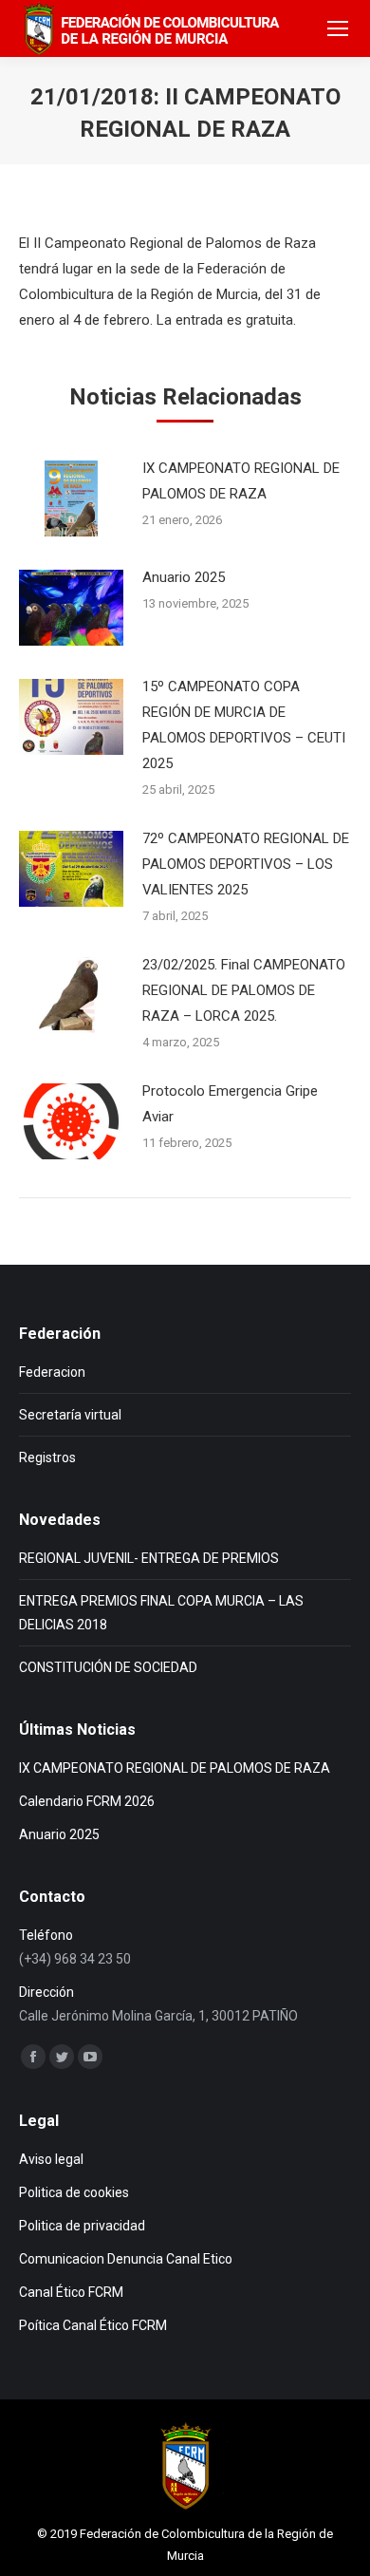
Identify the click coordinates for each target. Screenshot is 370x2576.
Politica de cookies (74, 2192)
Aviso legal (51, 2159)
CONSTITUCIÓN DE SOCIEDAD (108, 1667)
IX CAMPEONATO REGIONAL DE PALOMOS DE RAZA (241, 481)
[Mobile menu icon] (338, 28)
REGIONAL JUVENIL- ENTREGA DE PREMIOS (149, 1558)
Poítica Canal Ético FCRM (93, 2325)
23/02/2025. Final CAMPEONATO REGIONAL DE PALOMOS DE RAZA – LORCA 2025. (244, 990)
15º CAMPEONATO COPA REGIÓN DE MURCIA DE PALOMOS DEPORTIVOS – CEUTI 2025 (244, 725)
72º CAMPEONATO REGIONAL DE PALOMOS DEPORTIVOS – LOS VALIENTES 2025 (246, 864)
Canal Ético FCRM (71, 2292)
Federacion (52, 1372)
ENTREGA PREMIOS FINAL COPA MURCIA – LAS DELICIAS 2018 (161, 1613)
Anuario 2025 (184, 577)
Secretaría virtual (70, 1415)
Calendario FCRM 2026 (87, 1801)
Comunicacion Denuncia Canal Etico (126, 2259)
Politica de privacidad (82, 2226)
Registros (47, 1457)
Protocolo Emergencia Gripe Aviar (230, 1104)
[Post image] (71, 498)
